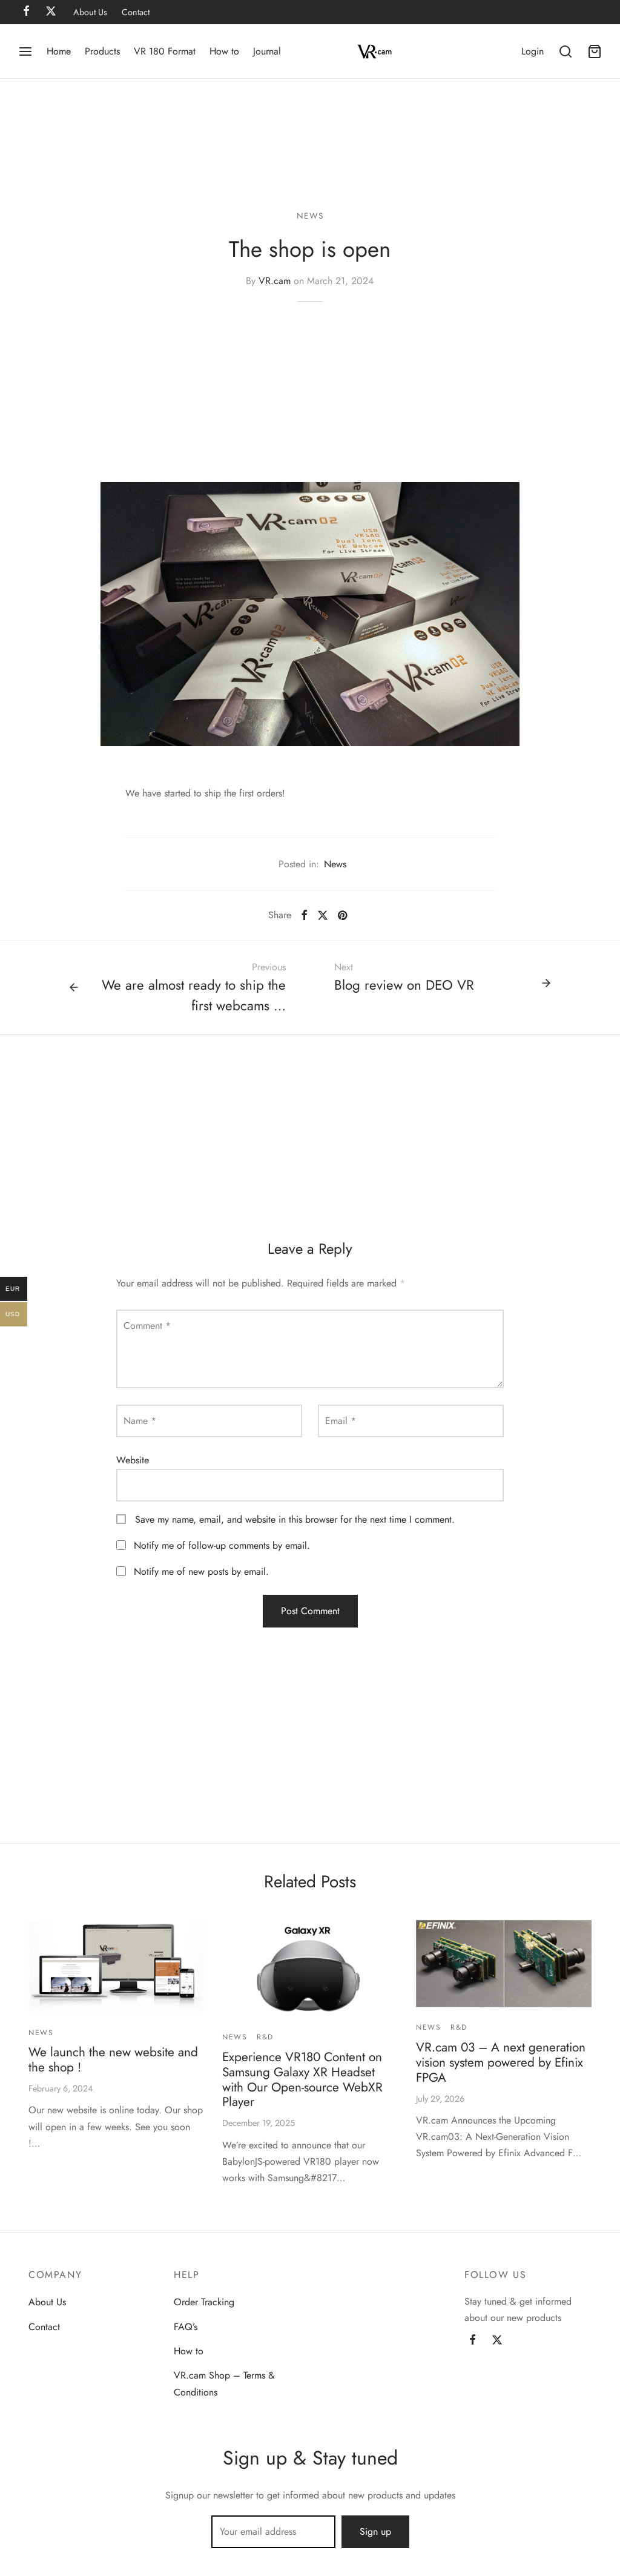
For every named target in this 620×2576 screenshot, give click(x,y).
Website (133, 1460)
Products (102, 51)
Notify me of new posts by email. (201, 1571)
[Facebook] (304, 915)
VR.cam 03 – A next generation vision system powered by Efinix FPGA (501, 2062)
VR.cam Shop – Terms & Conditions (224, 2383)
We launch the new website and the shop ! (113, 2060)
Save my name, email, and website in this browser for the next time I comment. (295, 1519)
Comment (147, 1326)
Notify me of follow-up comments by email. (222, 1545)
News (310, 216)
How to (224, 51)
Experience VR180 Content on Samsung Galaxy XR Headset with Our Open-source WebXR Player (302, 2080)
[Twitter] (497, 2341)
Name (140, 1421)
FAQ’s (186, 2327)
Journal (267, 51)
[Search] (566, 51)
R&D (265, 2037)
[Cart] (595, 51)
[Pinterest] (342, 915)
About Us (90, 12)
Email (341, 1421)
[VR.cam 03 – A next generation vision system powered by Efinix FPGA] (504, 1964)
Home (59, 51)
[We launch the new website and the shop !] (116, 1966)
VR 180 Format (165, 51)
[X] (323, 915)
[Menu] (25, 51)
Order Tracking (204, 2302)
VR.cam (275, 281)
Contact (136, 12)
